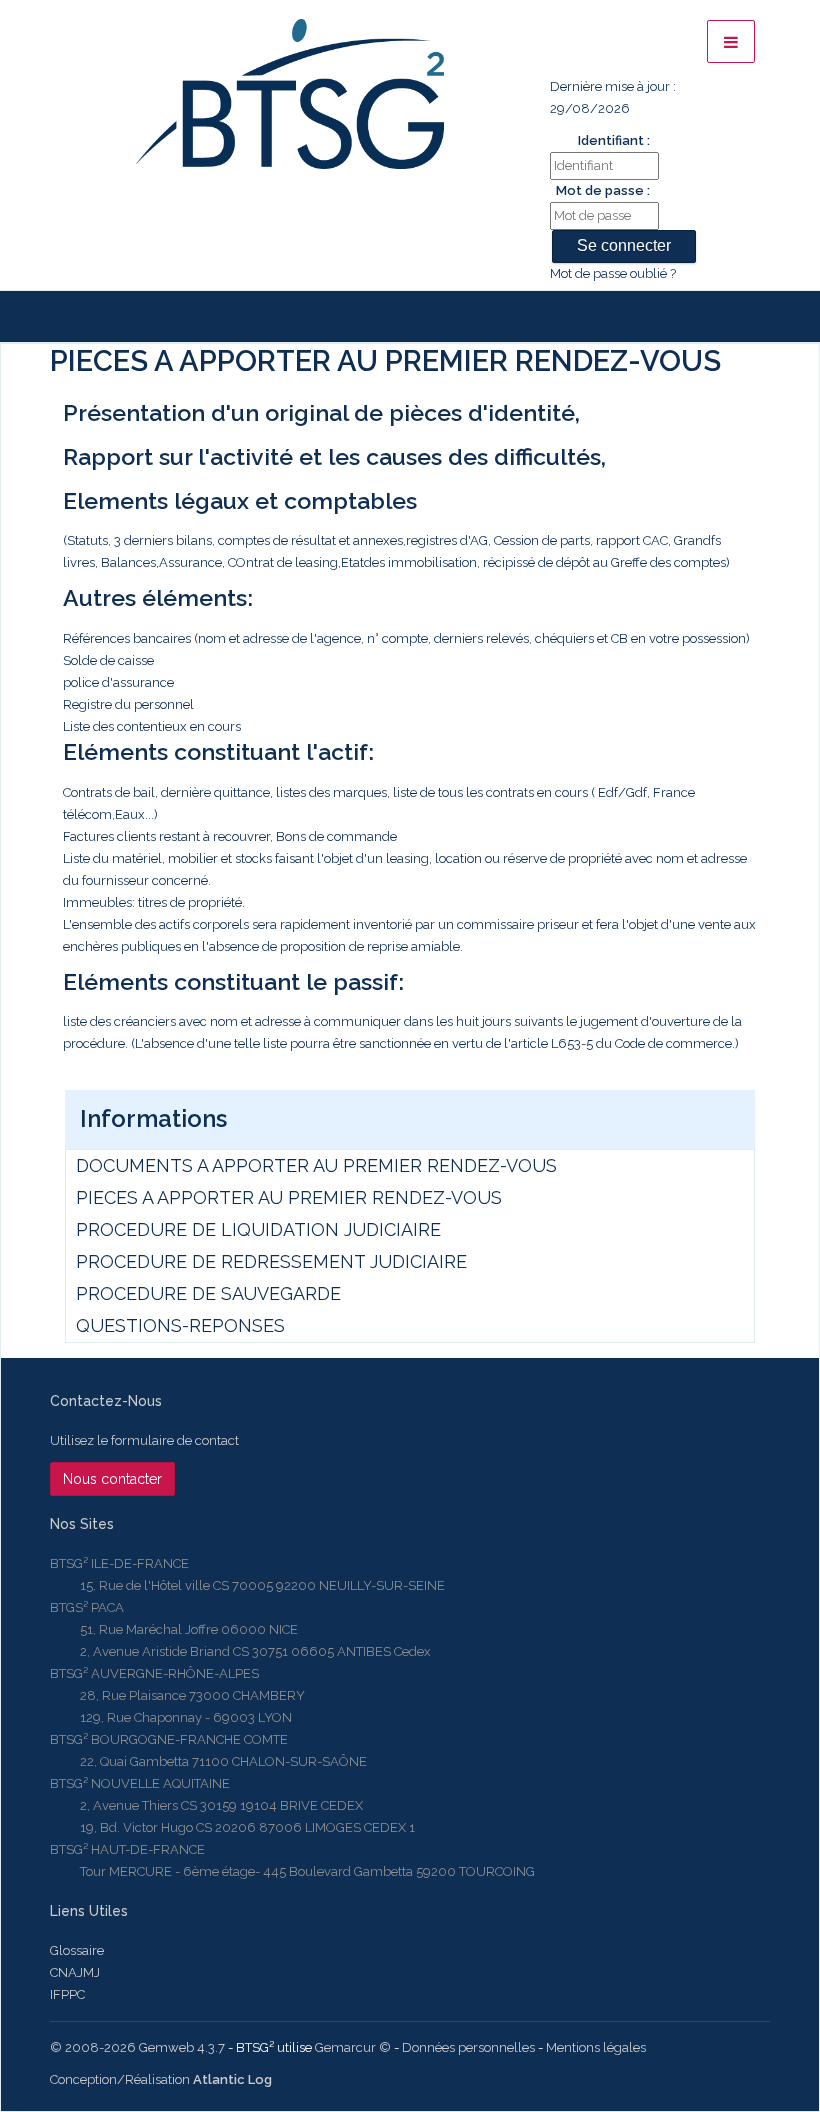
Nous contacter (112, 1479)
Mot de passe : (603, 190)
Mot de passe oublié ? (613, 273)
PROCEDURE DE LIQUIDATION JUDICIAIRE (258, 1229)
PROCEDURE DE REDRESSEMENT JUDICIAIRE (271, 1261)
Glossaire (77, 1950)
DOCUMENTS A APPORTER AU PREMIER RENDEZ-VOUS (316, 1165)
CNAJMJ (75, 1972)
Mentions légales (596, 2047)
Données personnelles (468, 2047)
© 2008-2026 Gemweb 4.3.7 (137, 2047)
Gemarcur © (353, 2047)
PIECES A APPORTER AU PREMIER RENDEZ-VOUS (289, 1197)
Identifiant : (614, 140)
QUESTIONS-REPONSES (180, 1325)
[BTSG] (289, 94)
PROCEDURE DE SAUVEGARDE (208, 1293)
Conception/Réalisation (161, 2079)
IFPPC (67, 1994)
